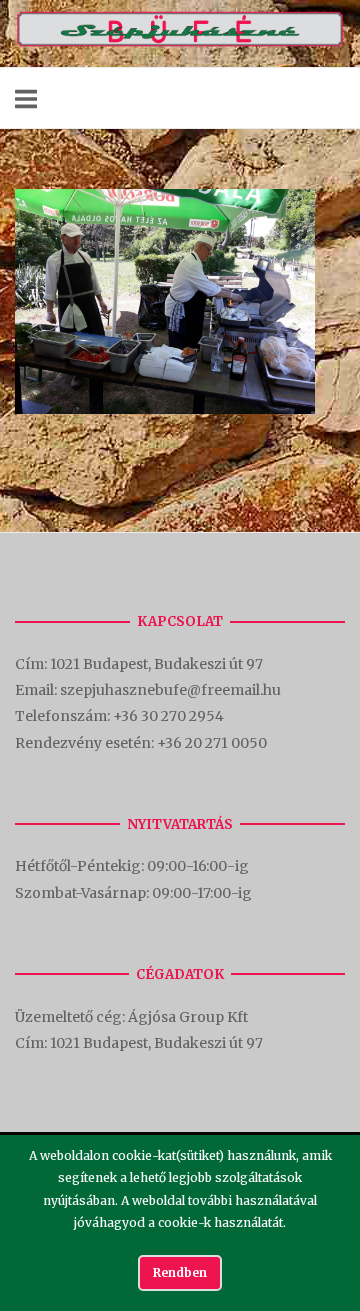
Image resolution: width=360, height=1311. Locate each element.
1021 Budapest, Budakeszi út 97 (158, 664)
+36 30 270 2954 (168, 716)
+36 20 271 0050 (212, 743)
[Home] (180, 42)
